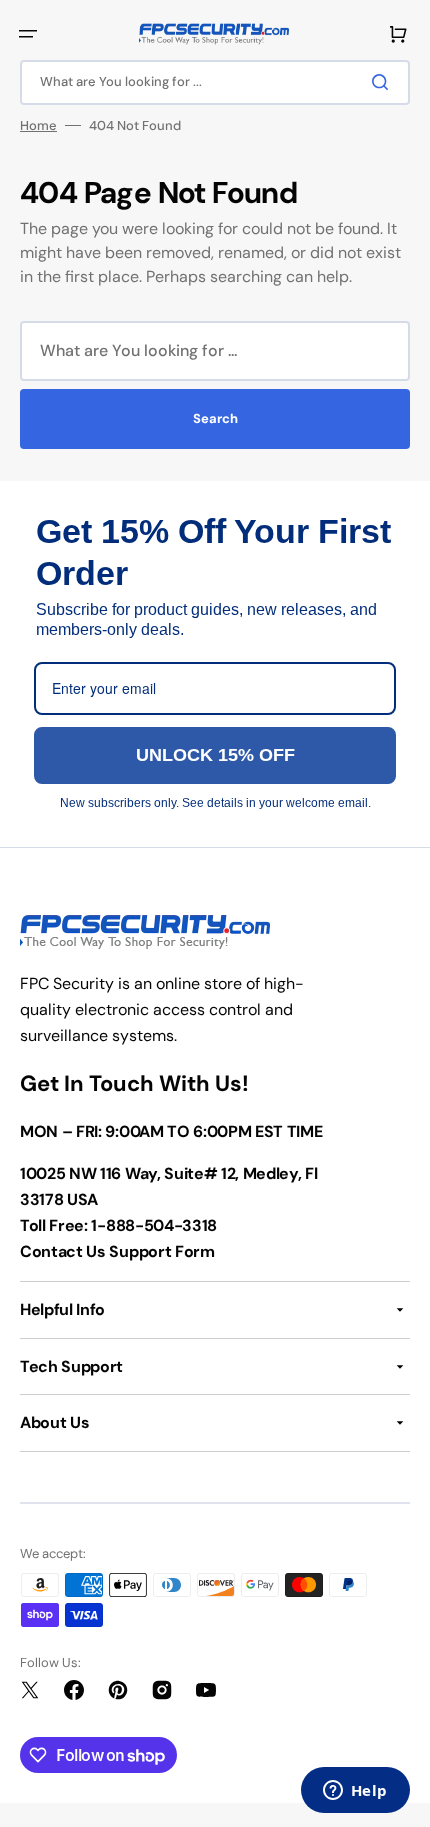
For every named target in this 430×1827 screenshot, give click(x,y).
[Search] (384, 82)
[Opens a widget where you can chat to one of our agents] (355, 1792)
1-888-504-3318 (154, 1225)
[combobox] (215, 82)
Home (38, 125)
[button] (28, 34)
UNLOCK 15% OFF (215, 755)
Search (215, 418)
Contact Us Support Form (117, 1251)
